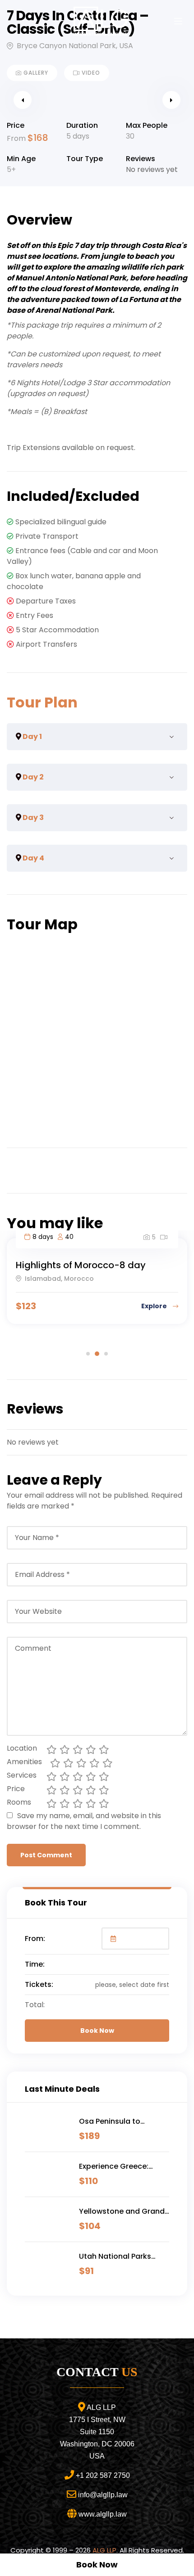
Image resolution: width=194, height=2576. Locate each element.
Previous (23, 100)
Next (171, 100)
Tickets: (39, 1984)
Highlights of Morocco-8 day (81, 1265)
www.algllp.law (103, 2514)
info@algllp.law (103, 2495)
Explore (155, 1306)
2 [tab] (97, 1354)
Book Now (97, 2031)
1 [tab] (88, 1354)
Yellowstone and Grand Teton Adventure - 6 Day (124, 2211)
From (17, 138)
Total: (35, 2005)
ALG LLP (104, 2550)
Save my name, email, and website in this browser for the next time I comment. (84, 1821)
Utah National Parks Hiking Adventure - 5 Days (116, 2256)
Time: (35, 1964)
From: (35, 1939)
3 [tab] (106, 1354)
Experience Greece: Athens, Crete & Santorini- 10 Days (114, 2166)
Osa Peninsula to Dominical (110, 2121)
